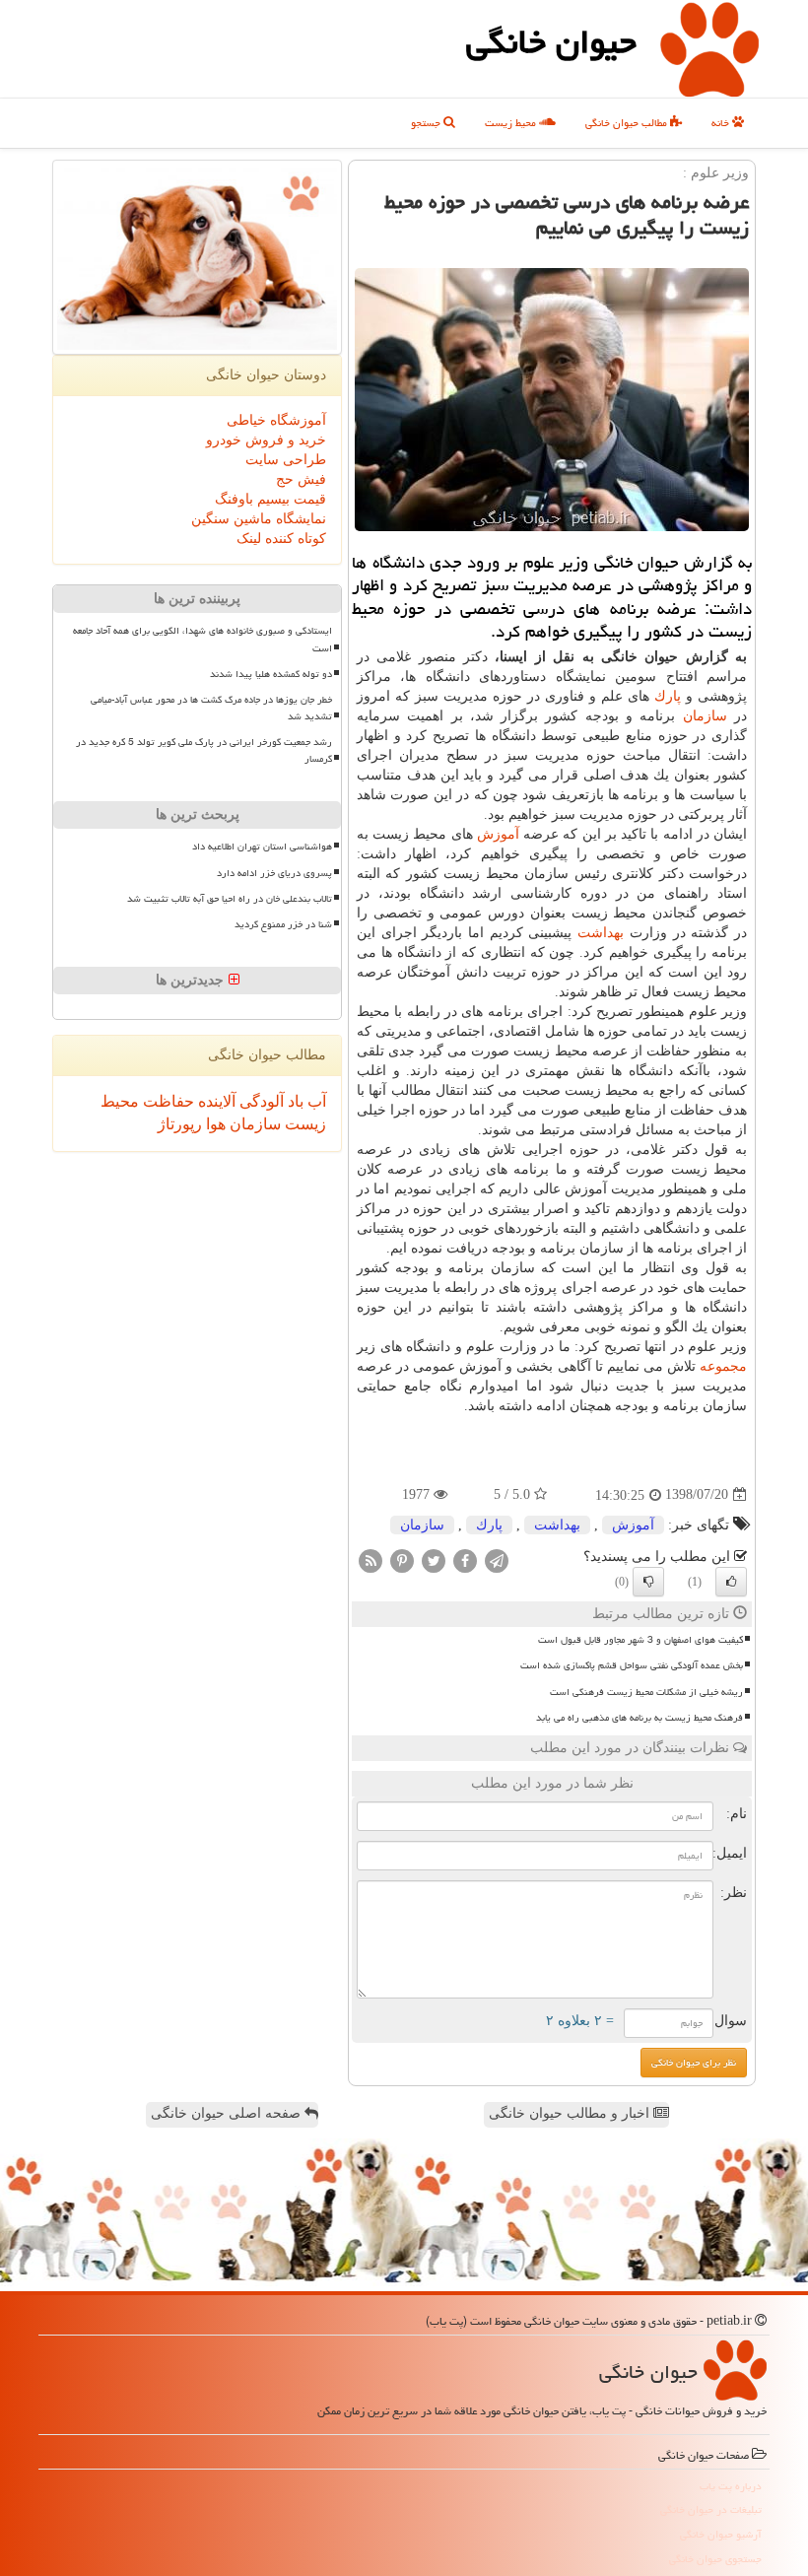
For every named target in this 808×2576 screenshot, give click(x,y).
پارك (668, 696)
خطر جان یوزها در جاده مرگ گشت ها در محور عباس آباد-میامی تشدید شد (211, 708)
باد (294, 1101)
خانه (722, 123)
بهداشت (601, 933)
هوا (214, 1124)
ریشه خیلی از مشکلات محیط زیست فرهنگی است (646, 1692)
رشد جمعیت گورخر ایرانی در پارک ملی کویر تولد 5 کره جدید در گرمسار (204, 750)
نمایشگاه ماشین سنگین (259, 519)
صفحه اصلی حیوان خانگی (228, 2113)
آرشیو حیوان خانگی (721, 2534)
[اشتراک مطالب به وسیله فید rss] (370, 1559)
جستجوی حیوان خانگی (715, 2559)
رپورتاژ (180, 1124)
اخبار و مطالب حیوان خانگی (571, 2113)
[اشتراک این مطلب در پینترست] (402, 1559)
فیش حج (301, 479)
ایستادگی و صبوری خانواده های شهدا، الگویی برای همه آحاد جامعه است (202, 639)
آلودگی (260, 1101)
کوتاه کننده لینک (281, 539)
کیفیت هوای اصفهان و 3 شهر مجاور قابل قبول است (640, 1640)
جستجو (427, 123)
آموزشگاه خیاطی (276, 420)
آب (315, 1101)
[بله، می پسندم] (731, 1582)
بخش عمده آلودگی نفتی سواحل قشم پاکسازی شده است (632, 1665)
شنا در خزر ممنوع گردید (283, 924)
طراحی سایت (286, 460)
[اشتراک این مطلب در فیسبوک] (465, 1559)
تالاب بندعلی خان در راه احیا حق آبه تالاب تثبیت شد (230, 899)
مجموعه (723, 1366)
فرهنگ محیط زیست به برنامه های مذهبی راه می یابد (640, 1718)
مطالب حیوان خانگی (628, 123)
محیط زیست (512, 123)
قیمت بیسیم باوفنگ (270, 499)
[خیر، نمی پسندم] (648, 1582)
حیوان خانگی (551, 42)
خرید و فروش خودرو (266, 440)
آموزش (498, 834)
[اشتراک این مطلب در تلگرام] (497, 1559)
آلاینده (215, 1101)
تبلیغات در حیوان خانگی (711, 2509)
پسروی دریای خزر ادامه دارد (274, 873)
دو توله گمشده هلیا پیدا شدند (271, 674)
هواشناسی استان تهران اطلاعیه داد (262, 847)
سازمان (705, 716)
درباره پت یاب (731, 2486)
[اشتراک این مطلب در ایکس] (434, 1559)
